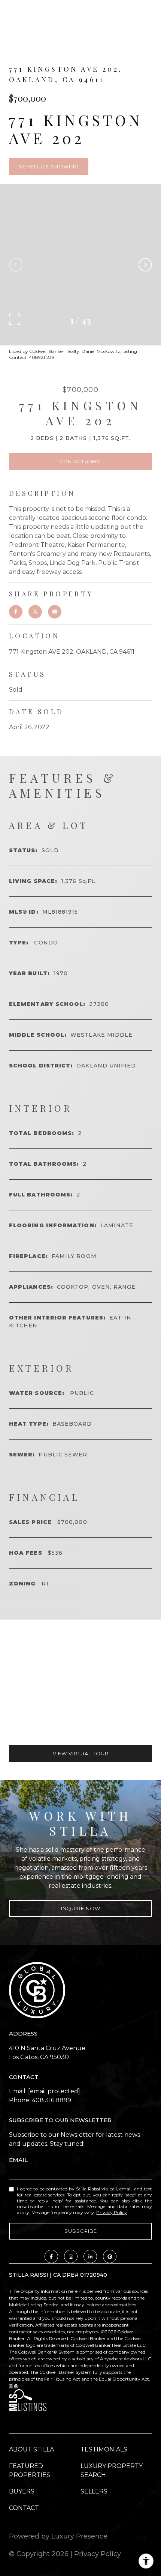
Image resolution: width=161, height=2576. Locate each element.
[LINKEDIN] (90, 2256)
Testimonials (104, 2449)
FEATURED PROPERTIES (30, 2470)
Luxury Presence (79, 2536)
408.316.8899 (51, 2100)
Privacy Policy (112, 2212)
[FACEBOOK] (51, 2256)
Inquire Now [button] (81, 1908)
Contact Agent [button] (80, 461)
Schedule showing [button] (49, 167)
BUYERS (22, 2491)
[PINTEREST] (110, 2256)
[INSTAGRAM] (71, 2256)
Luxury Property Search (112, 2470)
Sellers (94, 2491)
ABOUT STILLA (31, 2449)
